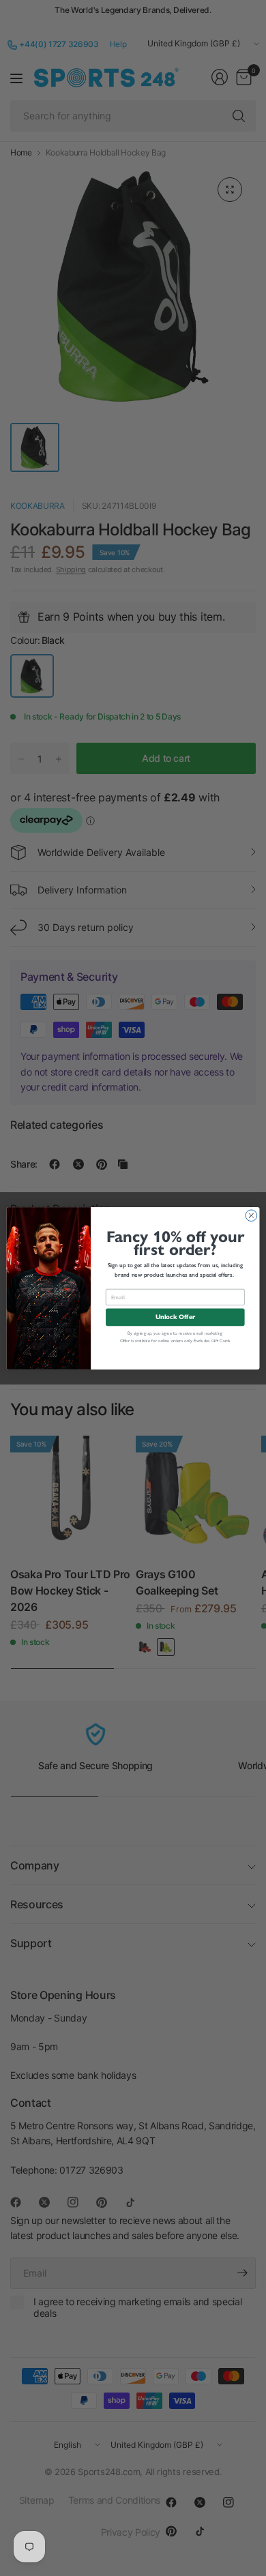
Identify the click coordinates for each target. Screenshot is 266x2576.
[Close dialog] (251, 1215)
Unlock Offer (175, 1317)
